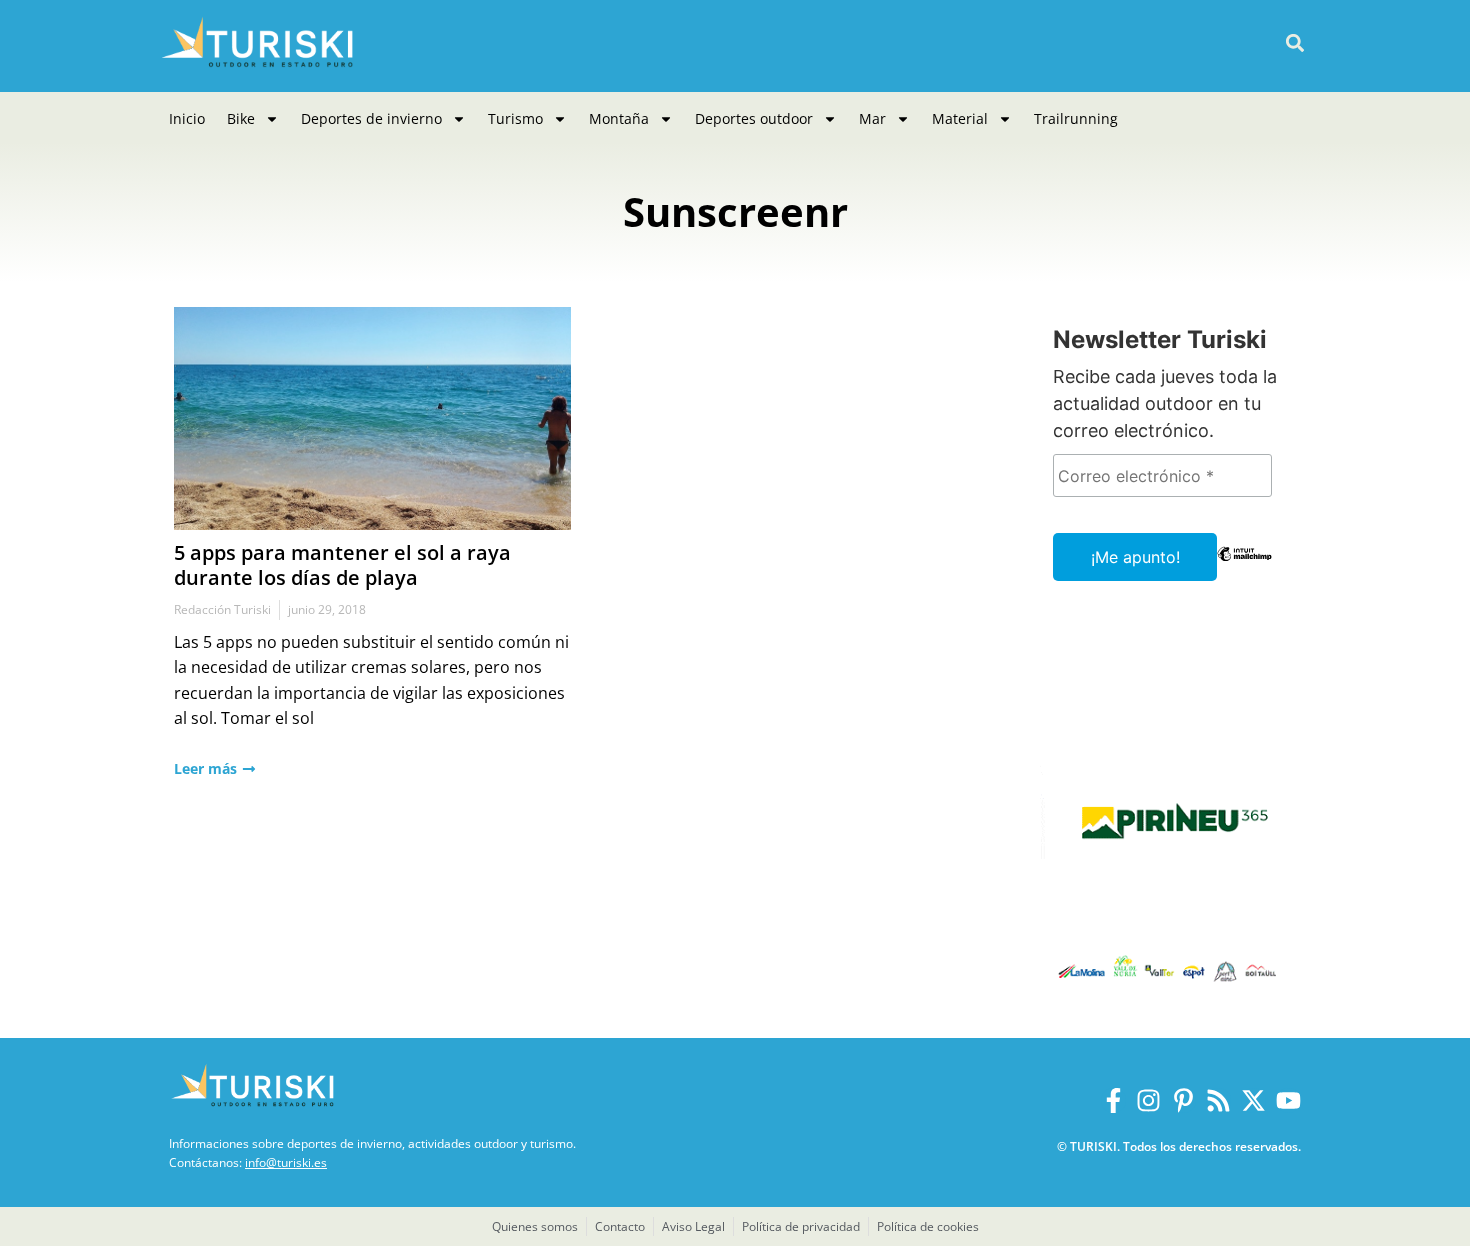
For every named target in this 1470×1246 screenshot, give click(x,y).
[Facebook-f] (1113, 1100)
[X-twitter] (1253, 1100)
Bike (241, 118)
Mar (872, 118)
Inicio (187, 118)
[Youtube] (1288, 1100)
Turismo (515, 118)
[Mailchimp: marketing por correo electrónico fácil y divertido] (1244, 568)
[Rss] (1218, 1100)
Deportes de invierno (371, 118)
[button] (1294, 43)
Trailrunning (1076, 118)
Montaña (619, 118)
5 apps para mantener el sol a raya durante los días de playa (342, 565)
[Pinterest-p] (1183, 1100)
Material (960, 118)
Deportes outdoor (754, 118)
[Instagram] (1148, 1100)
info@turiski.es (286, 1162)
